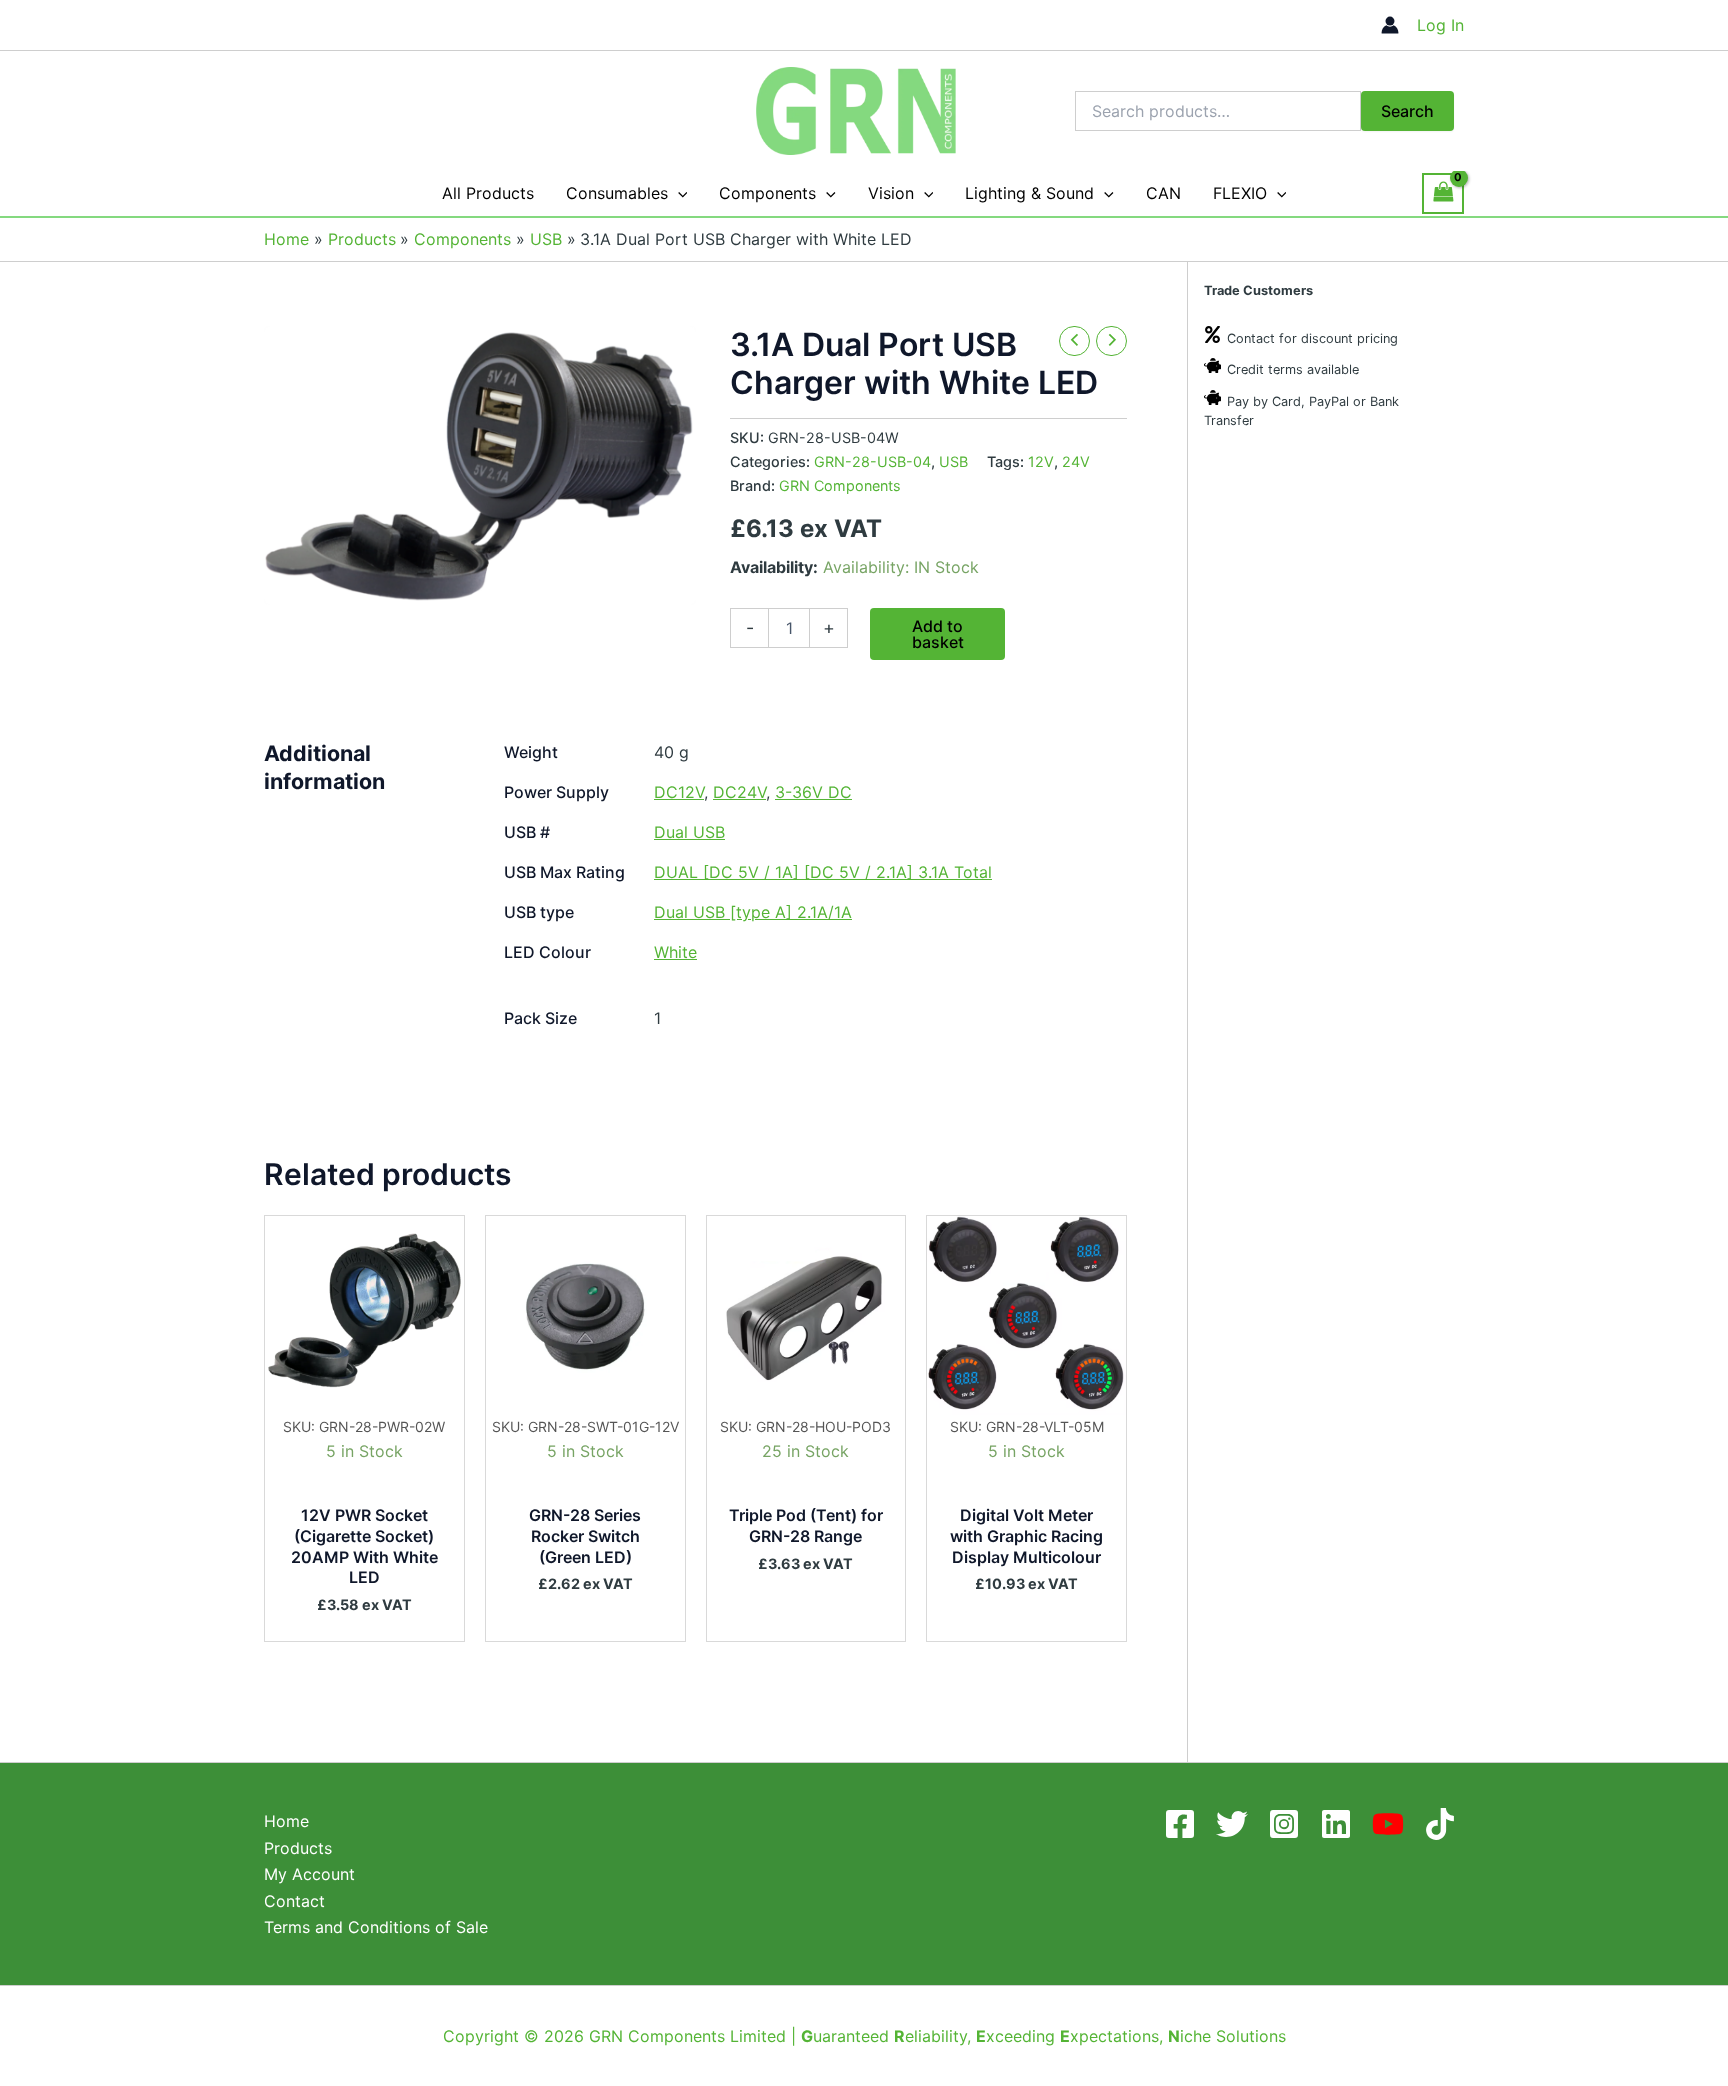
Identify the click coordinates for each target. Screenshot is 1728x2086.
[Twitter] (1236, 1824)
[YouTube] (1392, 1824)
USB (953, 461)
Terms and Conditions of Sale (376, 1927)
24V (1076, 461)
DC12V (679, 792)
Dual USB (689, 832)
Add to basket (938, 634)
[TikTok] (1444, 1824)
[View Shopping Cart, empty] (1443, 193)
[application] (678, 193)
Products (298, 1848)
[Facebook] (1184, 1824)
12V (1041, 461)
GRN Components (840, 485)
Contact (294, 1901)
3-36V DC (813, 792)
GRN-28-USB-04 (872, 461)
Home (286, 1821)
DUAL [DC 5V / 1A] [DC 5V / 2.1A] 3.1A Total (823, 872)
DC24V (739, 792)
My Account (309, 1874)
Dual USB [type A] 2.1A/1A (753, 912)
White (675, 952)
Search (1407, 111)
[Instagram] (1288, 1824)
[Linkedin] (1340, 1824)
